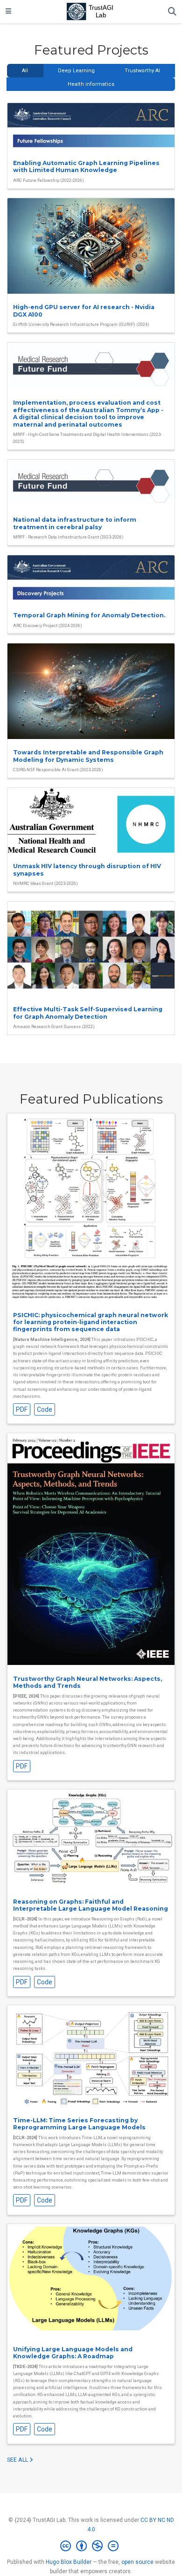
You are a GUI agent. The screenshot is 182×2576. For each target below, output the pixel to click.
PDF (22, 1409)
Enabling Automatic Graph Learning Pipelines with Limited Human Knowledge (86, 166)
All (25, 71)
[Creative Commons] (91, 2546)
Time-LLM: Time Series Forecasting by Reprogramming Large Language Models (79, 2124)
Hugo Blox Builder (69, 2562)
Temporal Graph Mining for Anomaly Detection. (89, 615)
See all (18, 2460)
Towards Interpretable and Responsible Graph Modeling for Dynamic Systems (88, 756)
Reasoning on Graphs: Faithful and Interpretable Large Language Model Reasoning (91, 1905)
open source (137, 2562)
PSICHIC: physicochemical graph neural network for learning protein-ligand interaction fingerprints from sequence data (91, 1322)
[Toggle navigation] (8, 12)
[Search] (172, 12)
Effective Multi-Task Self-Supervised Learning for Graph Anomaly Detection (88, 1013)
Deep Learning (76, 71)
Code (45, 1409)
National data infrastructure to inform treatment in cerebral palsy (75, 523)
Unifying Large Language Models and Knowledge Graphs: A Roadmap (73, 2353)
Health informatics (91, 84)
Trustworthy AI (142, 71)
